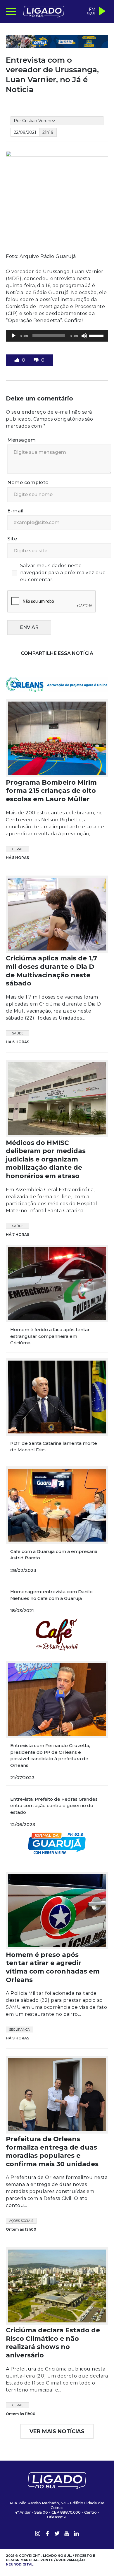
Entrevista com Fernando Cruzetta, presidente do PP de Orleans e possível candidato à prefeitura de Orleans (50, 1755)
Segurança (19, 2029)
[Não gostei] (37, 360)
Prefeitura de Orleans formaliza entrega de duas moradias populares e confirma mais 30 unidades (52, 2151)
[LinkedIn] (76, 2534)
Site (12, 539)
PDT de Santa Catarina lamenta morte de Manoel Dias (54, 1447)
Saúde (18, 1033)
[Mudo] (84, 336)
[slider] (97, 335)
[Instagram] (38, 2534)
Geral (18, 849)
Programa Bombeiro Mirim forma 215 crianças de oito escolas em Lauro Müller (51, 791)
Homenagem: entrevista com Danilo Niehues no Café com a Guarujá (51, 1595)
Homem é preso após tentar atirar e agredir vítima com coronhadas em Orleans (53, 1967)
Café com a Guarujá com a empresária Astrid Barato (54, 1555)
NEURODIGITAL (20, 2564)
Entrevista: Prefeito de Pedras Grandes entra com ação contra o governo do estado (54, 1806)
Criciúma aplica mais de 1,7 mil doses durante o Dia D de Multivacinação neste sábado (51, 971)
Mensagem (21, 440)
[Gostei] (18, 360)
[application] (57, 336)
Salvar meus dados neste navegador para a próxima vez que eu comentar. (63, 573)
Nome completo (28, 483)
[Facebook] (47, 2534)
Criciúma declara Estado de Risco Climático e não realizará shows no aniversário (53, 2343)
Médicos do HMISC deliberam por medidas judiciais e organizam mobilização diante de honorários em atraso (46, 1159)
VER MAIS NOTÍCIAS (57, 2431)
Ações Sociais (21, 2221)
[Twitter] (57, 2534)
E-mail (15, 511)
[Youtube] (67, 2534)
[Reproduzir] (13, 336)
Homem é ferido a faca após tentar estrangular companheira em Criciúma (50, 1336)
